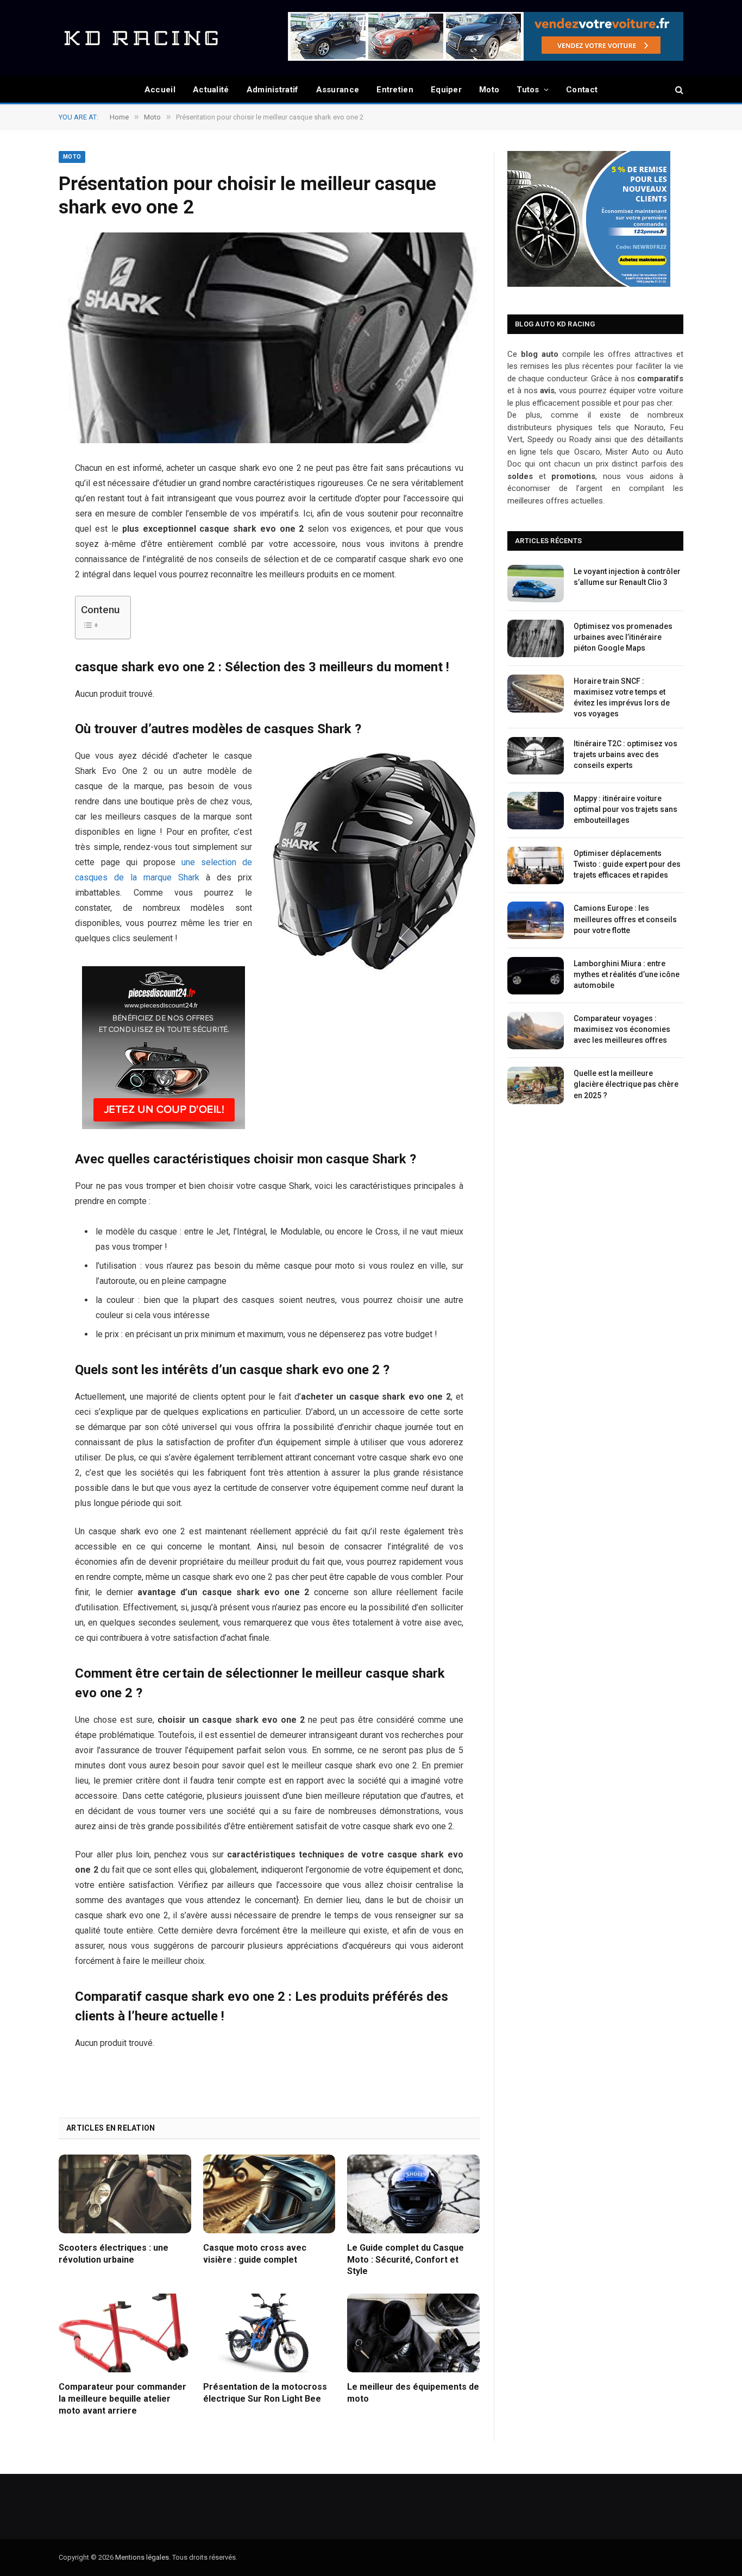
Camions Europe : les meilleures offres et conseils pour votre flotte (625, 919)
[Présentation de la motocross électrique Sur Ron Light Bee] (269, 2333)
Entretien (395, 90)
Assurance (338, 90)
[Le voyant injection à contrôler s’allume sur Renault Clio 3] (536, 584)
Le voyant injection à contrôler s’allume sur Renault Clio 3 (627, 577)
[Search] (678, 90)
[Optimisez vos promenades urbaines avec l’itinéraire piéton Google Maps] (536, 638)
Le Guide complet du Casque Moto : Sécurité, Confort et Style (405, 2260)
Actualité (211, 90)
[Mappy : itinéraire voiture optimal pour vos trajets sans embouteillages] (536, 811)
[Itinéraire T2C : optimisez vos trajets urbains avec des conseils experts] (536, 756)
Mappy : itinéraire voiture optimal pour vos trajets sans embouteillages (625, 809)
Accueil (160, 90)
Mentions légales (142, 2557)
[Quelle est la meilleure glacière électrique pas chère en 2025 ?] (536, 1085)
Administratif (273, 90)
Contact (582, 90)
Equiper (446, 90)
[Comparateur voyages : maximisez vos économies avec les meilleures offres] (536, 1031)
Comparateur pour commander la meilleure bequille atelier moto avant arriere (122, 2399)
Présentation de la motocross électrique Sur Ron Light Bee (265, 2393)
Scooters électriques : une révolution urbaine (114, 2254)
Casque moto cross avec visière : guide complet (255, 2254)
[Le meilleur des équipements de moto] (413, 2333)
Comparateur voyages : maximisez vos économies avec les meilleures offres (622, 1029)
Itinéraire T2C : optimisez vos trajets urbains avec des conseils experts (625, 754)
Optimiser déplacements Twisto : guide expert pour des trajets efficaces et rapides (627, 864)
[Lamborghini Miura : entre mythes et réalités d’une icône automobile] (536, 976)
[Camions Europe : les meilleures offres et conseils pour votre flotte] (536, 920)
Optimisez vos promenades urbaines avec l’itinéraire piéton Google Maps (623, 637)
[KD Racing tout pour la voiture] (140, 38)
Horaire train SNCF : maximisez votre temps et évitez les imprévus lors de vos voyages (622, 697)
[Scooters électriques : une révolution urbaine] (125, 2194)
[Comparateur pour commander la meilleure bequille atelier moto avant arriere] (125, 2333)
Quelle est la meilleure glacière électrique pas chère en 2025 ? (626, 1084)
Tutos (528, 90)
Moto (489, 90)
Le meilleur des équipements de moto (413, 2393)
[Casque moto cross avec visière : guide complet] (269, 2194)
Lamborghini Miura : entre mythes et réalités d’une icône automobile (627, 974)
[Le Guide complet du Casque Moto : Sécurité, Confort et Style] (413, 2194)
